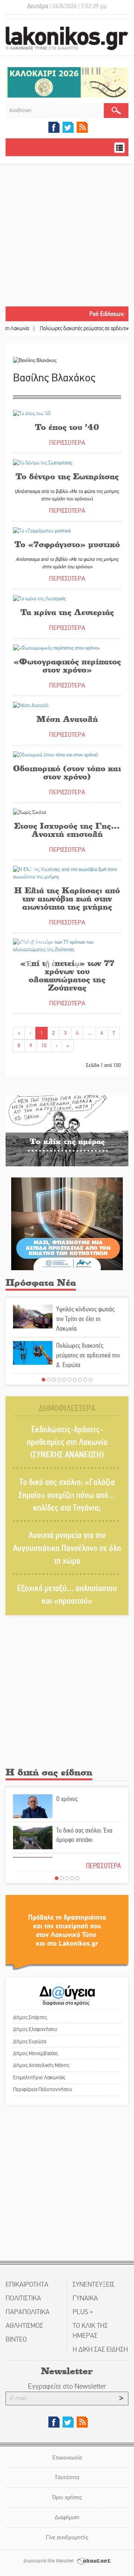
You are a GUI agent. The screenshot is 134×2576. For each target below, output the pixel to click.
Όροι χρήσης (67, 2497)
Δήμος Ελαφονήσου (35, 2029)
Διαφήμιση (67, 2517)
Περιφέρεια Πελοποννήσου (43, 2089)
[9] (85, 1380)
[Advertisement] (67, 236)
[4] (59, 1380)
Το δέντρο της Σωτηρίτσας (67, 476)
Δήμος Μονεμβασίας (35, 2053)
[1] (44, 1380)
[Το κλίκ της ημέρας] (67, 1131)
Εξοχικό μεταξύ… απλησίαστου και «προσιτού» (67, 1595)
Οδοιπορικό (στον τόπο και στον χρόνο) (67, 772)
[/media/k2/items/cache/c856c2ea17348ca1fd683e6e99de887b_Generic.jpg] (67, 945)
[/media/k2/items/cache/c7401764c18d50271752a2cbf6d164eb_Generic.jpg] (67, 873)
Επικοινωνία (67, 2457)
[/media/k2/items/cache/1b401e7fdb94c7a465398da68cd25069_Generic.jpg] (55, 754)
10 (44, 1046)
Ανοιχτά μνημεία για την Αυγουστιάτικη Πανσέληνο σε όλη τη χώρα (67, 1548)
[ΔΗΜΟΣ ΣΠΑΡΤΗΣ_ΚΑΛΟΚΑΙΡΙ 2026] (67, 82)
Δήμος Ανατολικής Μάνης (41, 2065)
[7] (75, 1380)
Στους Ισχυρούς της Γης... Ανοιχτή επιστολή (67, 830)
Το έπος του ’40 (67, 427)
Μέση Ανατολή (67, 719)
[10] (90, 1380)
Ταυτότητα (67, 2477)
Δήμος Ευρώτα (30, 2041)
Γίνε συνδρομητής (67, 2537)
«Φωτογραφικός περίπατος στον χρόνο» (67, 665)
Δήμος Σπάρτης (30, 2017)
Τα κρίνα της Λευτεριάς (67, 612)
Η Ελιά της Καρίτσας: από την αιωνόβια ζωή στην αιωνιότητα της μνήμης (67, 898)
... (90, 1033)
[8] (80, 1380)
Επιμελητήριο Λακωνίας (39, 2077)
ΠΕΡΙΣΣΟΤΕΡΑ (67, 443)
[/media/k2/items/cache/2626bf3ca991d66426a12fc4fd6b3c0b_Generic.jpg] (56, 648)
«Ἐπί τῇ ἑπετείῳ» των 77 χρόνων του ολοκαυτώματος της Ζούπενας (67, 975)
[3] (54, 1380)
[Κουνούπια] (67, 1223)
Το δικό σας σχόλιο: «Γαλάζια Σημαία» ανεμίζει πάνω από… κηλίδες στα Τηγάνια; (67, 1495)
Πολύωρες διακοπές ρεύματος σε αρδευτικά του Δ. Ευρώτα (88, 1355)
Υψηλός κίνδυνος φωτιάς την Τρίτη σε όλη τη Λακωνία (85, 1319)
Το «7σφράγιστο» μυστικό (67, 544)
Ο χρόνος (67, 1799)
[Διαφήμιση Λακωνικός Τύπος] (67, 1932)
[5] (64, 1380)
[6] (70, 1380)
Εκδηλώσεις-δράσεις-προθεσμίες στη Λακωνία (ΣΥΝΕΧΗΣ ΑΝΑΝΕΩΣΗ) (67, 1442)
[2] (49, 1380)
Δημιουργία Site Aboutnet (49, 2561)
